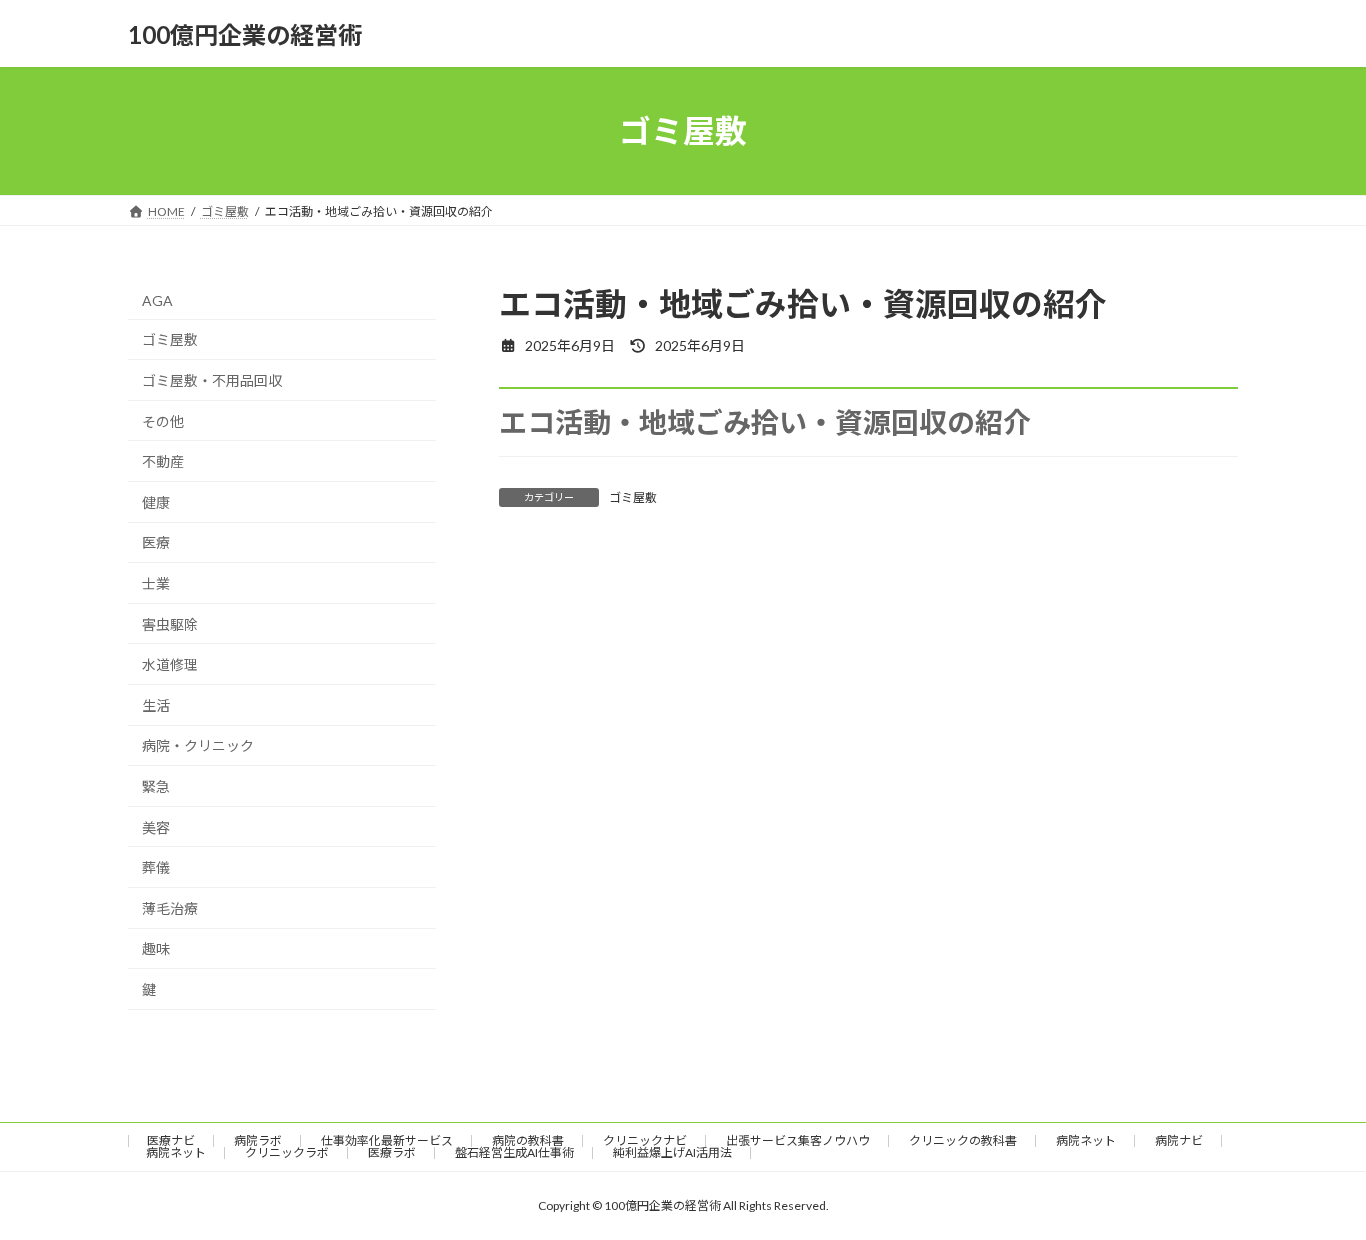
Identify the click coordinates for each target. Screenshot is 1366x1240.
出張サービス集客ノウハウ (798, 1140)
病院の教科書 (528, 1140)
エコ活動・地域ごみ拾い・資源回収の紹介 (765, 422)
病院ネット (1086, 1140)
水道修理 (170, 664)
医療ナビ (171, 1140)
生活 (156, 705)
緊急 (156, 786)
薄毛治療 (170, 908)
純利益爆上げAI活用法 (672, 1152)
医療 (156, 543)
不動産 (163, 461)
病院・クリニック (198, 746)
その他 (163, 421)
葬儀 (156, 867)
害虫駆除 (170, 624)
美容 (156, 827)
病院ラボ (258, 1140)
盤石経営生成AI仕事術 (514, 1152)
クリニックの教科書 (963, 1140)
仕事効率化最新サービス (387, 1140)
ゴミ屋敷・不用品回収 (212, 380)
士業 (156, 583)
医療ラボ (392, 1152)
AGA (157, 300)
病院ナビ (1179, 1140)
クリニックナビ (645, 1140)
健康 (156, 502)
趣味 (156, 948)
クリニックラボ (287, 1152)
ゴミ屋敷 (633, 497)
